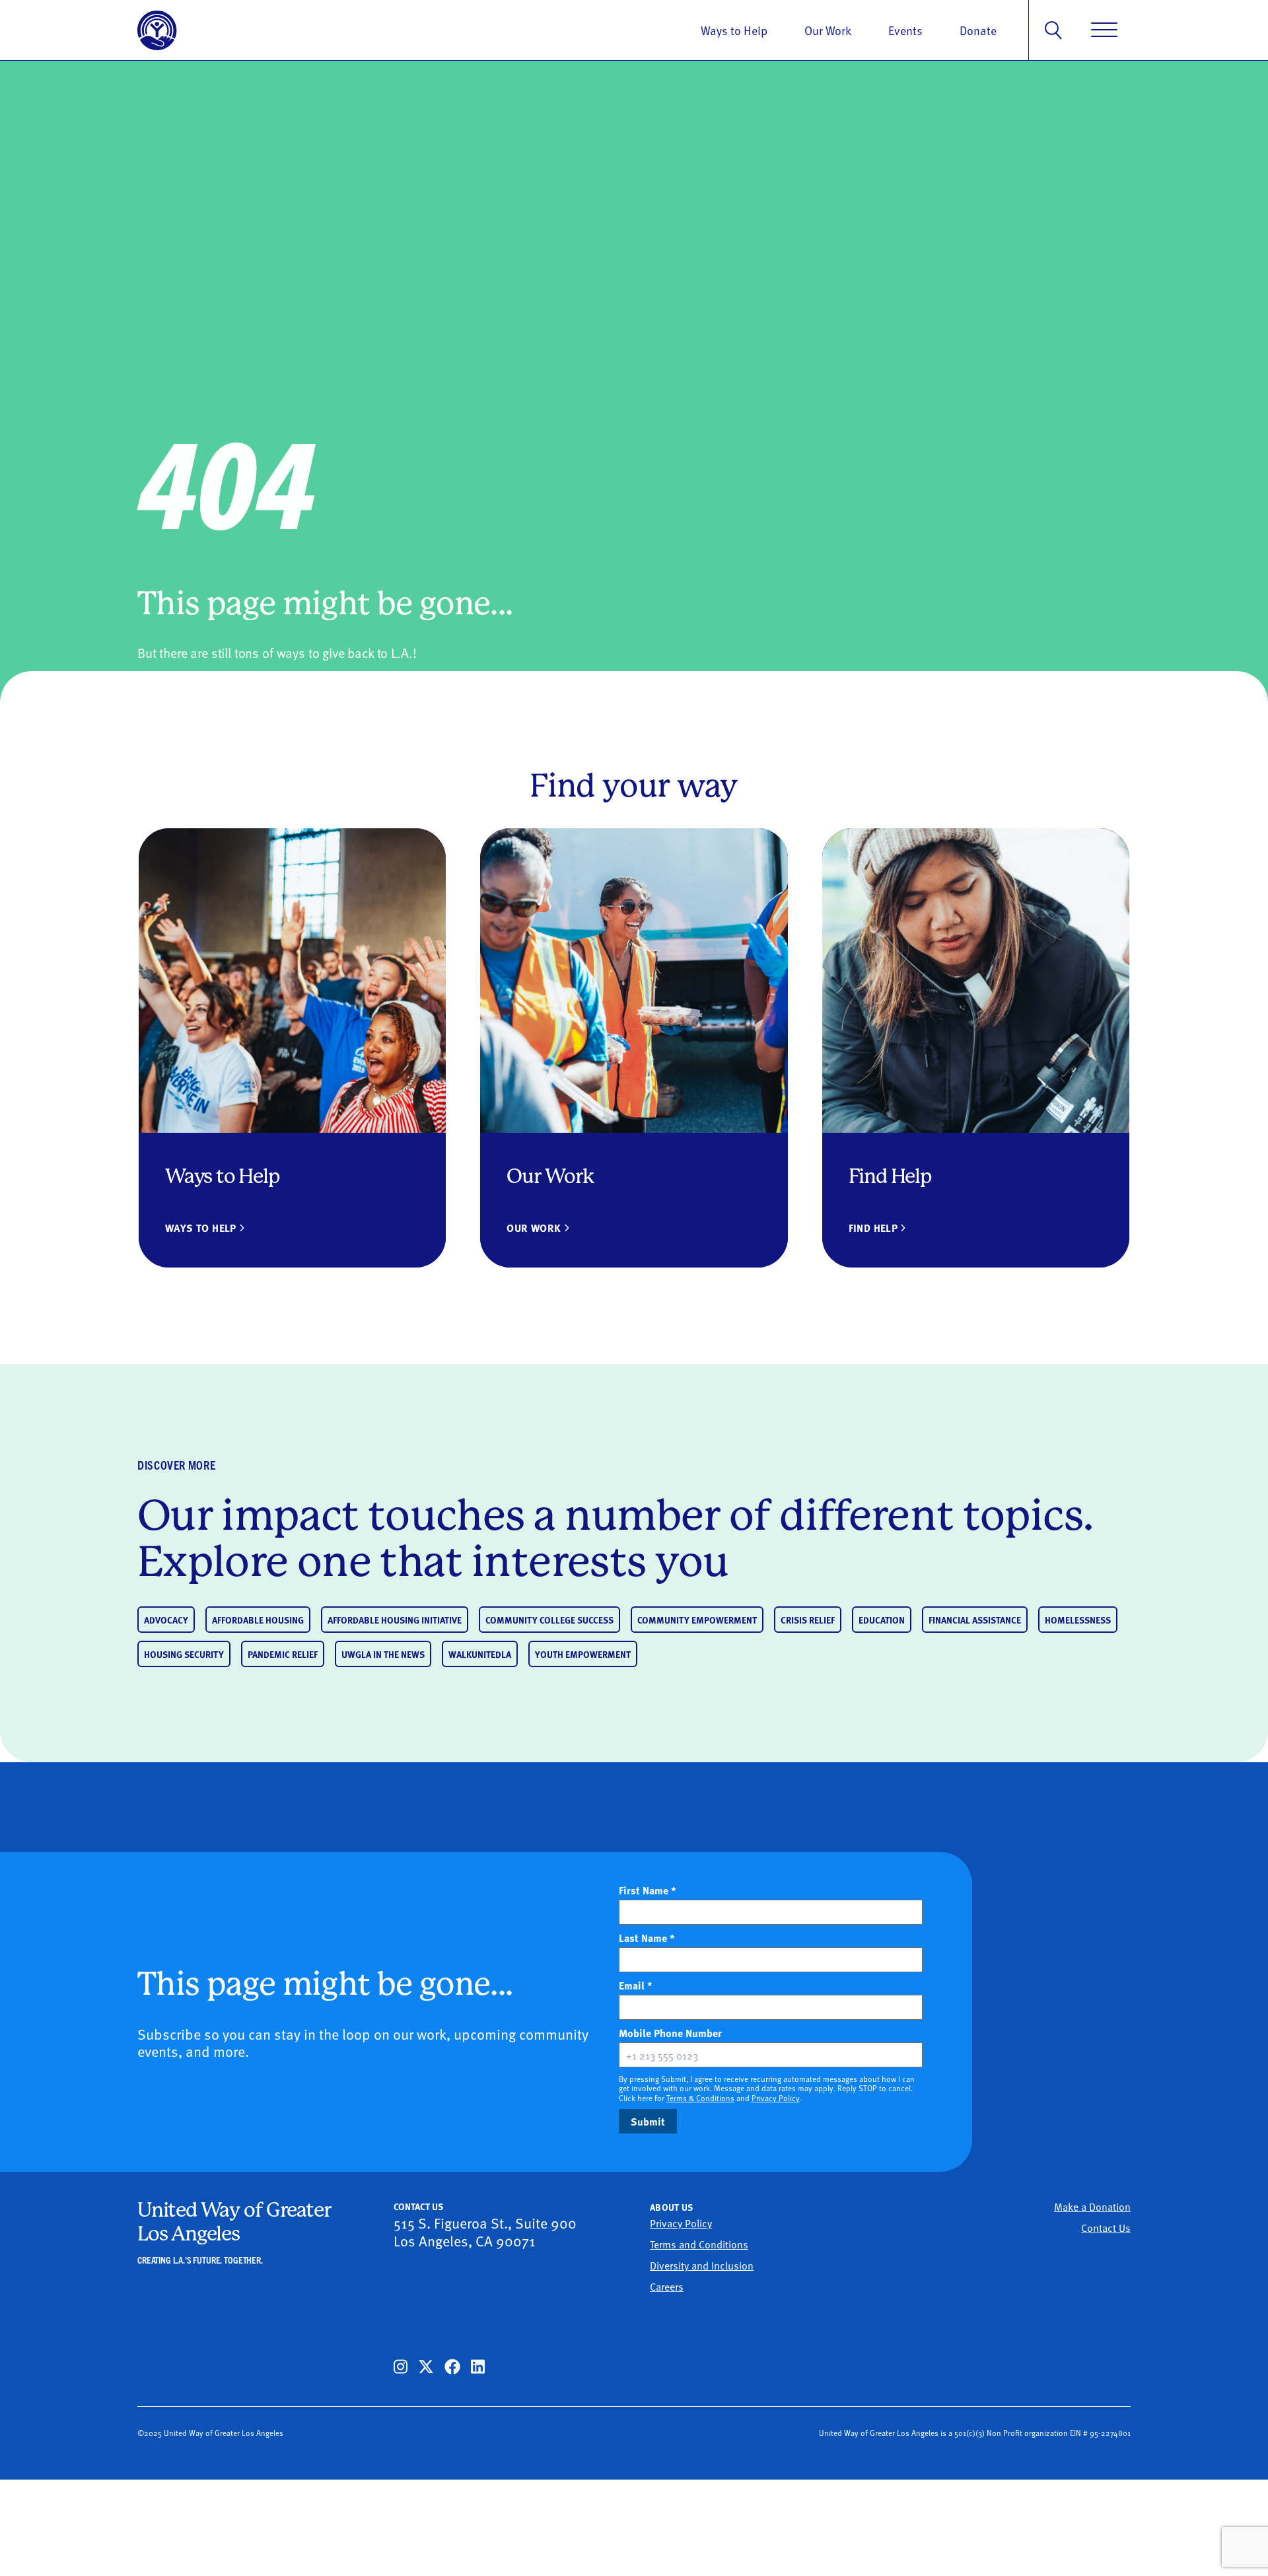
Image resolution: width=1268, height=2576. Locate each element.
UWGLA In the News (383, 1654)
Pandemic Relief (283, 1654)
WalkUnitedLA (480, 1654)
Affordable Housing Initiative (395, 1620)
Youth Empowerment (583, 1654)
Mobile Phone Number (693, 2033)
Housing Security (184, 1654)
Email (636, 1986)
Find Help (873, 1228)
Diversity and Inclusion (702, 2265)
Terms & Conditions (700, 2098)
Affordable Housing (258, 1620)
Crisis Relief (808, 1620)
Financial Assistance (975, 1620)
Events (905, 30)
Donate (978, 30)
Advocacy (166, 1620)
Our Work (828, 30)
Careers (667, 2286)
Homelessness (1078, 1620)
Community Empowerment (697, 1620)
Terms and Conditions (699, 2244)
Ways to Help (734, 30)
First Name (648, 1890)
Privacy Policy (776, 2098)
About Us (672, 2207)
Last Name (647, 1938)
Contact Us (1106, 2227)
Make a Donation (1092, 2206)
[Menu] (1104, 30)
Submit (648, 2121)
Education (882, 1620)
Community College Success (549, 1620)
